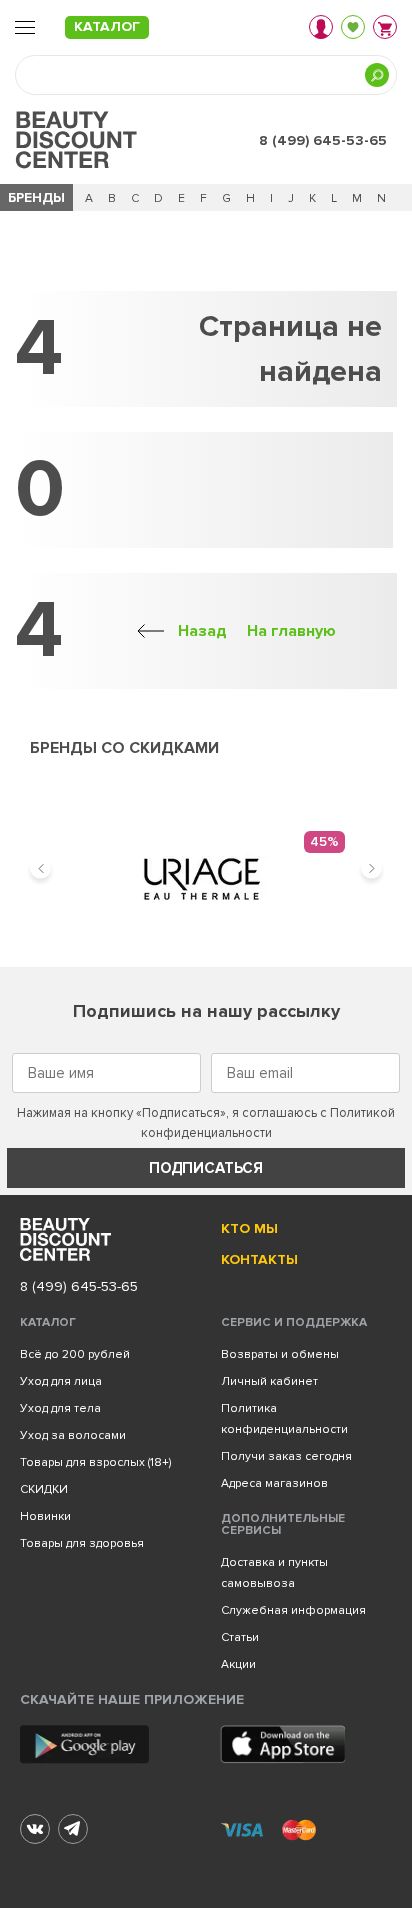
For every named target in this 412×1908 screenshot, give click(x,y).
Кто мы (249, 1228)
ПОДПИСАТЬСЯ (206, 1168)
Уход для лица (61, 1381)
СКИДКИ (44, 1489)
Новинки (45, 1516)
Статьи (240, 1637)
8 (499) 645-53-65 (323, 140)
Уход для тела (60, 1408)
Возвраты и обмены (280, 1354)
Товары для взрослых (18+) (95, 1462)
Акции (238, 1664)
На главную (291, 631)
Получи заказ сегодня (286, 1456)
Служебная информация (293, 1610)
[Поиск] (377, 75)
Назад (202, 631)
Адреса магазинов (274, 1483)
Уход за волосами (73, 1435)
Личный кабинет (269, 1381)
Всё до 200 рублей (75, 1354)
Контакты (259, 1259)
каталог (107, 26)
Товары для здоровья (82, 1543)
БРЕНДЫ (36, 197)
